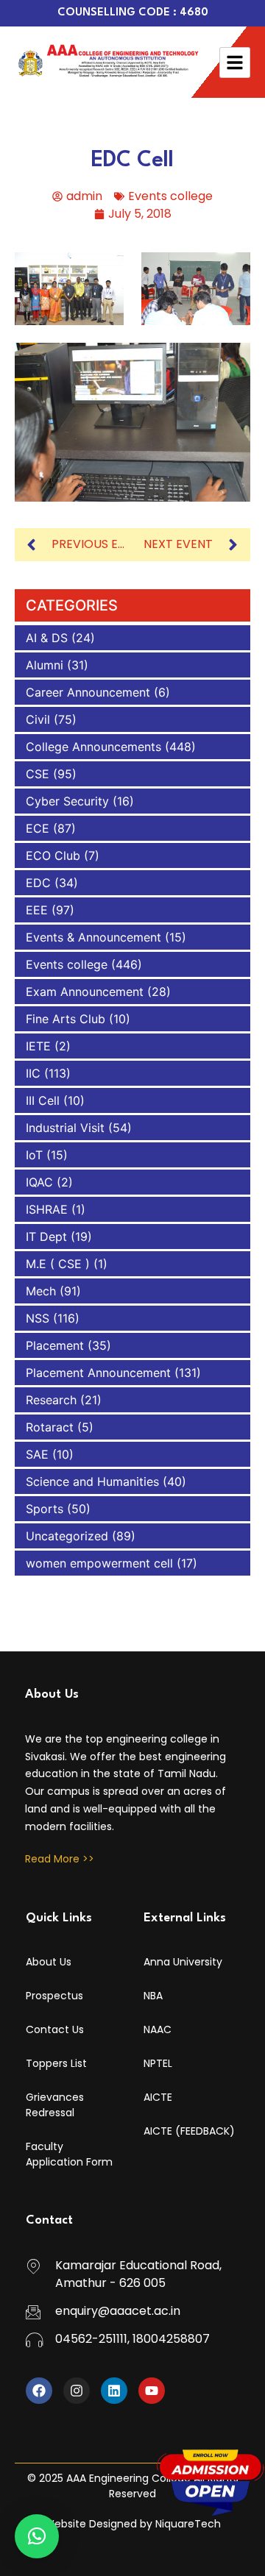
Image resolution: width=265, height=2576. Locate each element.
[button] (37, 2536)
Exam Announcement (85, 992)
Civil (38, 719)
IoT (34, 1155)
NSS (38, 1318)
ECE (38, 828)
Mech (41, 1291)
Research (51, 1400)
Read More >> (60, 1859)
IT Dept (46, 1237)
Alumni (45, 665)
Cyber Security (67, 801)
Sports (45, 1509)
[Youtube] (152, 2391)
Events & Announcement (93, 937)
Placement (55, 1345)
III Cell (43, 1100)
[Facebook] (39, 2391)
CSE (38, 774)
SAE (37, 1454)
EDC (38, 883)
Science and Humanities (92, 1481)
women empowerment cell (99, 1563)
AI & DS (47, 638)
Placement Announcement (98, 1373)
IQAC (39, 1182)
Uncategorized (67, 1536)
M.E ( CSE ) (58, 1264)
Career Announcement (88, 692)
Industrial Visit (65, 1128)
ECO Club (53, 855)
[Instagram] (77, 2391)
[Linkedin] (114, 2391)
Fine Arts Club (66, 1019)
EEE (37, 910)
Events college (170, 196)
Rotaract (50, 1427)
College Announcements (93, 747)
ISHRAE (47, 1209)
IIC (33, 1073)
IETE (38, 1046)
